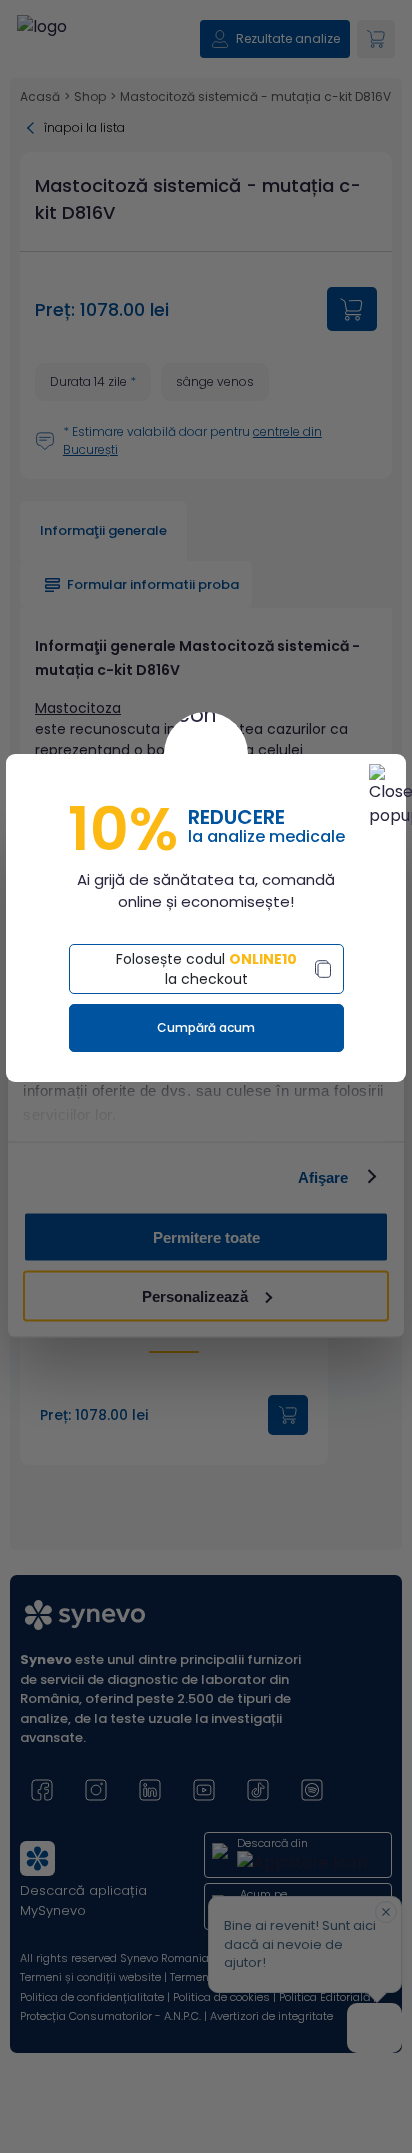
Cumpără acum (206, 1027)
